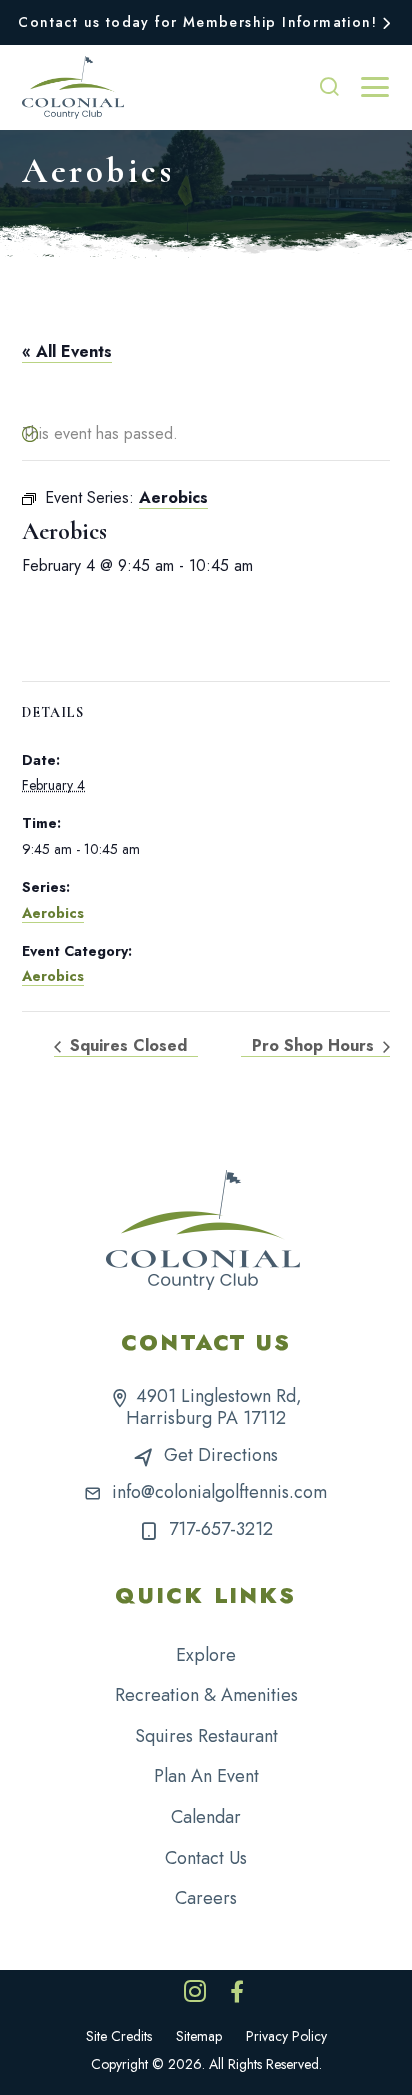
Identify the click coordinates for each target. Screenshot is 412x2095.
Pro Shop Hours (315, 1045)
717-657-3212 (221, 1529)
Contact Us (206, 1858)
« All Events (67, 351)
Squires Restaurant (206, 1736)
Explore (206, 1655)
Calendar (206, 1817)
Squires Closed (126, 1045)
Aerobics (53, 913)
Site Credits (119, 2036)
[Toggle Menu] (375, 87)
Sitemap (199, 2036)
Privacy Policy (286, 2036)
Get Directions (221, 1455)
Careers (206, 1898)
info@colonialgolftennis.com (219, 1492)
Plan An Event (206, 1776)
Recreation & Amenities (206, 1695)
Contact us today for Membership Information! (197, 22)
